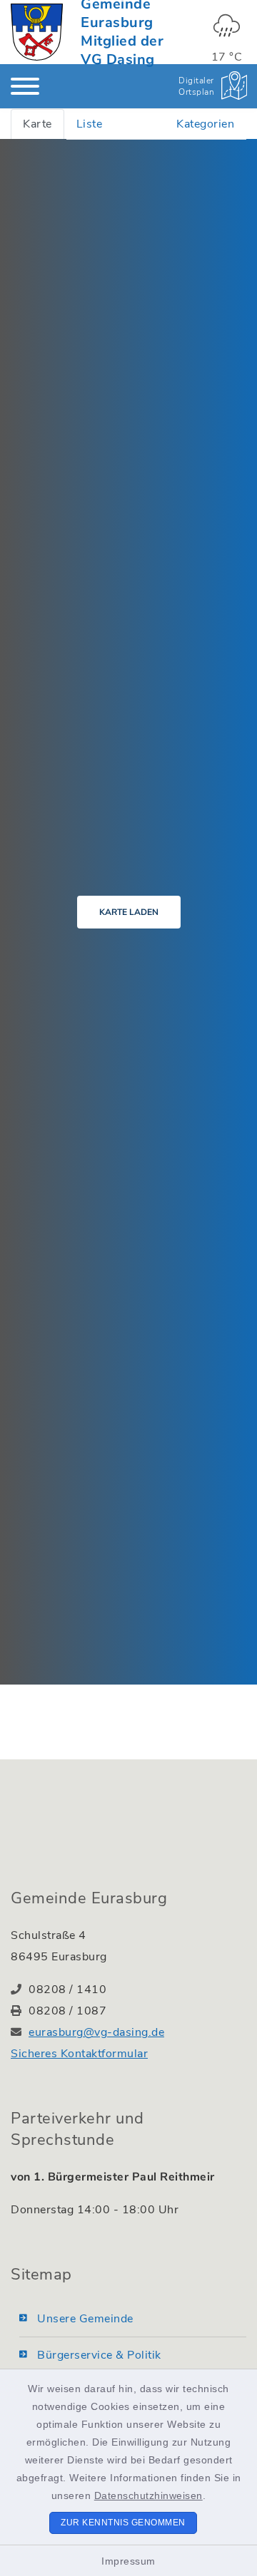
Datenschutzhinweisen (148, 2495)
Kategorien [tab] (205, 124)
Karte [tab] (37, 124)
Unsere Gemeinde (85, 2319)
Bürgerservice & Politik (99, 2355)
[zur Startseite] (37, 32)
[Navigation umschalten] (25, 86)
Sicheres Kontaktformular (79, 2054)
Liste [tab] (90, 124)
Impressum (128, 2561)
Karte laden (129, 912)
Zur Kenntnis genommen (123, 2523)
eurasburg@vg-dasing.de (96, 2032)
